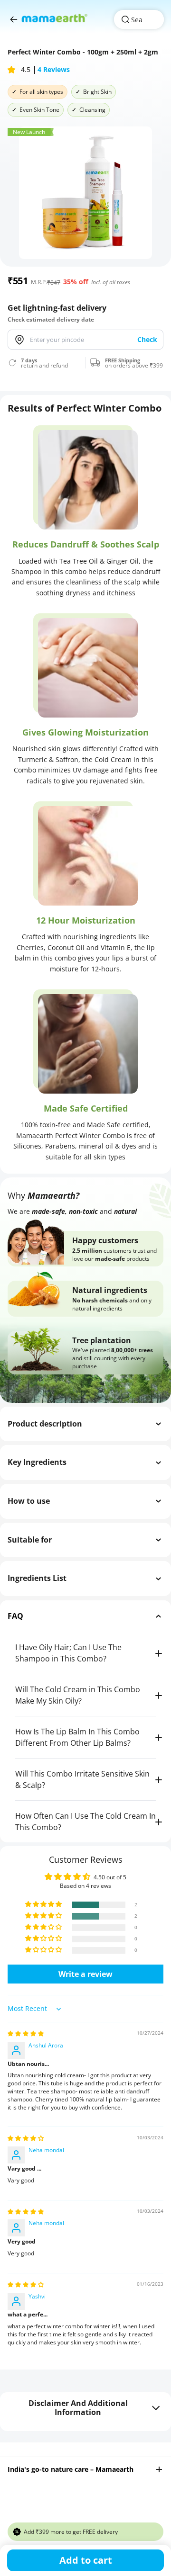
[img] (26, 2033)
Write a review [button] (85, 1974)
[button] (12, 70)
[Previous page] (14, 19)
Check (147, 339)
